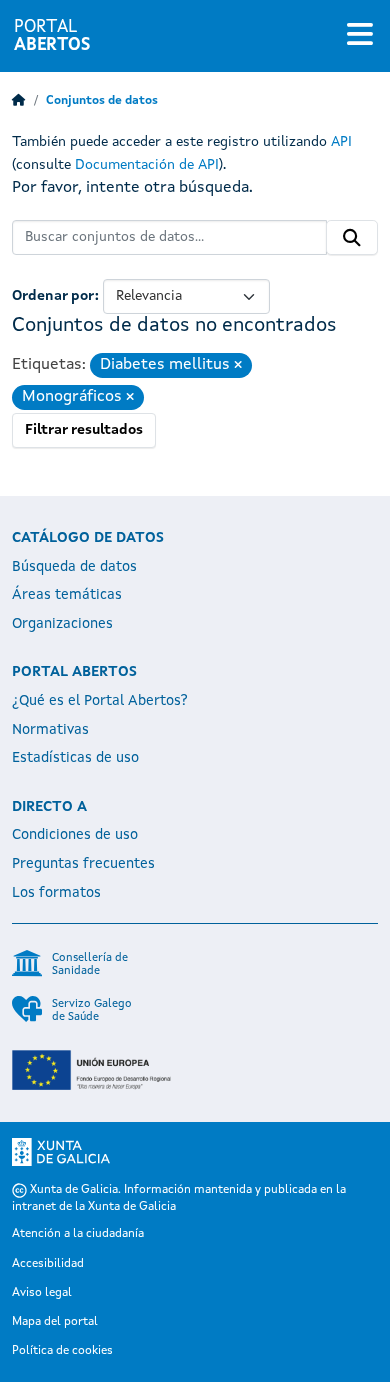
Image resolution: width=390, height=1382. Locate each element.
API (341, 142)
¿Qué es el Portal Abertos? (100, 701)
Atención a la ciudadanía (78, 1234)
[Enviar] (352, 238)
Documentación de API (147, 165)
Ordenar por (53, 296)
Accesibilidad (48, 1264)
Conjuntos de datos (102, 101)
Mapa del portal (55, 1322)
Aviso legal (42, 1293)
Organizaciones (62, 624)
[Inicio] (19, 101)
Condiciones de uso (75, 835)
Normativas (50, 730)
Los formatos (56, 893)
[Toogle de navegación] (360, 36)
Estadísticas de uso (75, 758)
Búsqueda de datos (74, 567)
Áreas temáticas (67, 595)
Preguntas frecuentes (83, 864)
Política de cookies (62, 1351)
